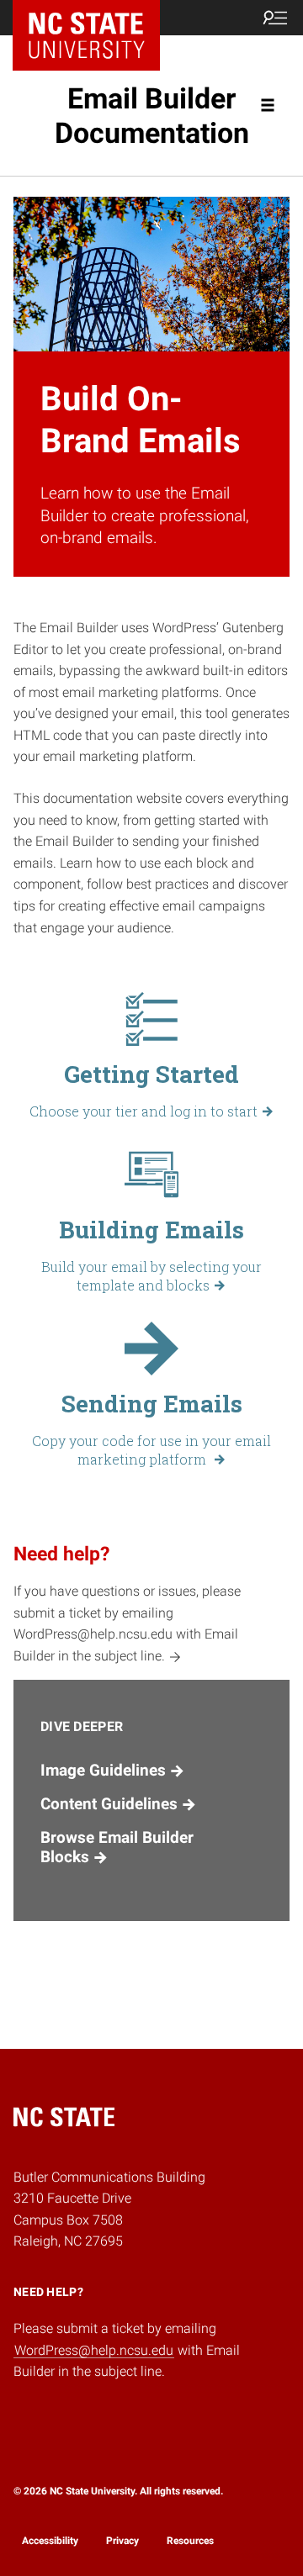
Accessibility (50, 2541)
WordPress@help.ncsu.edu (94, 2350)
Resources (190, 2541)
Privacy (122, 2541)
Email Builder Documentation (152, 116)
